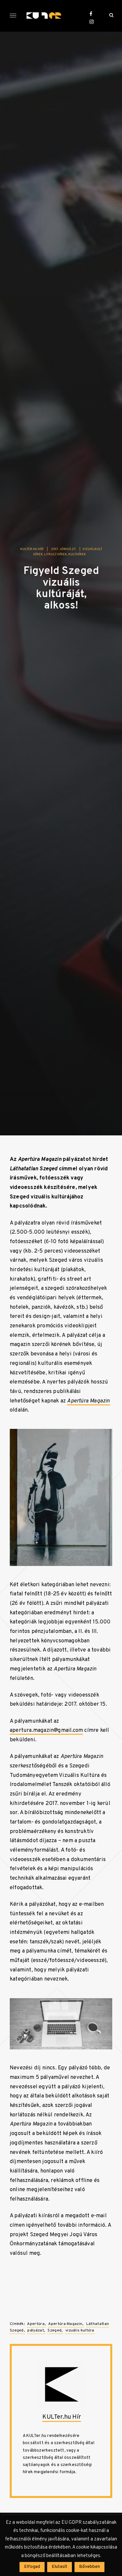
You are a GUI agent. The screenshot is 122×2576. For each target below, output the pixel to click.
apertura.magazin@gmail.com (46, 1730)
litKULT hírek (56, 554)
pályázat (35, 2331)
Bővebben (89, 2567)
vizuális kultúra (80, 2331)
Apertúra (36, 2324)
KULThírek (77, 554)
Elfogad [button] (32, 2567)
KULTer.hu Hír (32, 549)
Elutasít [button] (60, 2567)
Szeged (54, 2331)
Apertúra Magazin (65, 2324)
